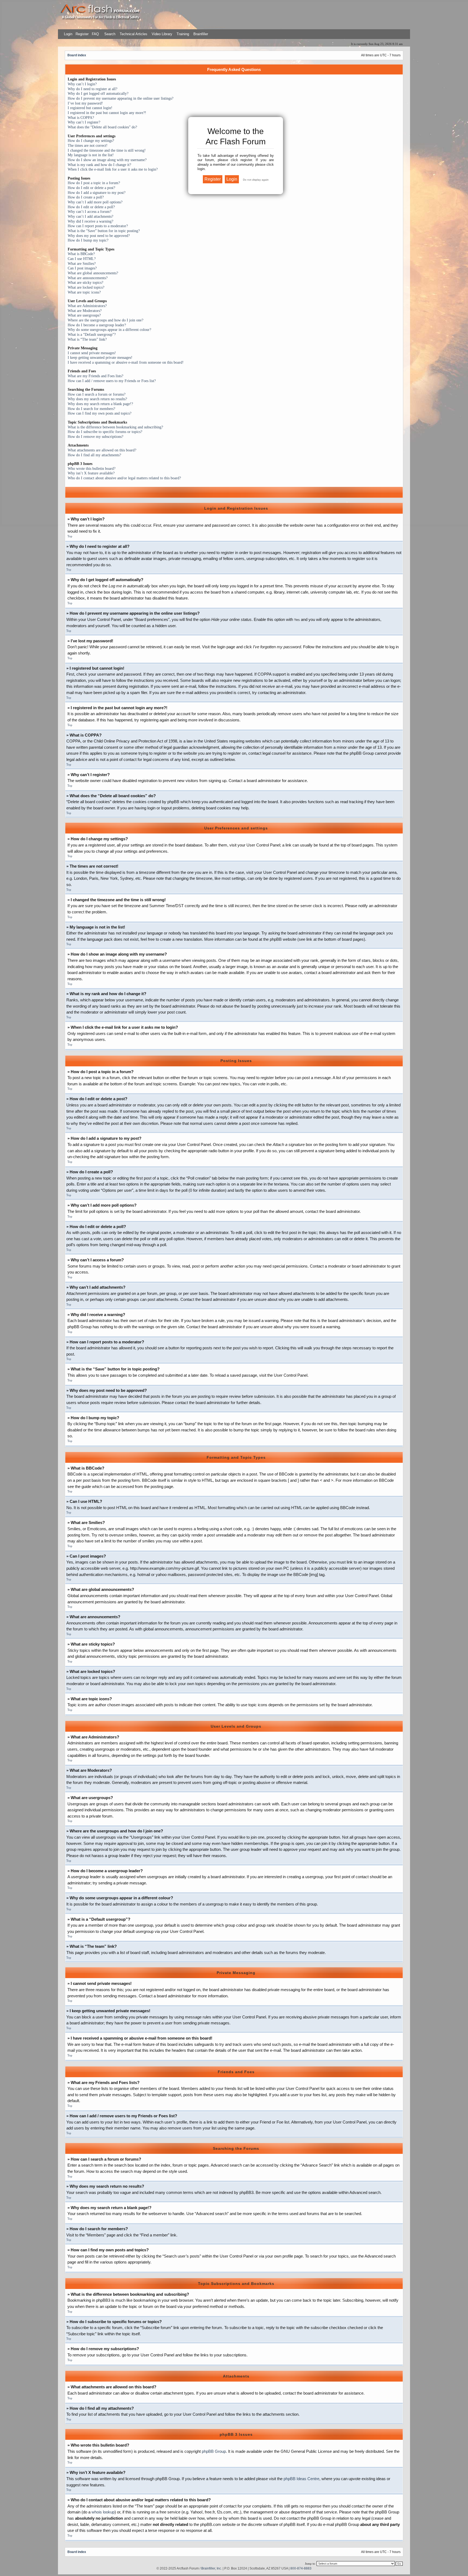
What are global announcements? (93, 273)
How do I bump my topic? (88, 240)
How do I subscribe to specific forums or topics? (105, 432)
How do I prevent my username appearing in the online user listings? (121, 98)
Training (183, 34)
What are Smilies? (82, 264)
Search (109, 34)
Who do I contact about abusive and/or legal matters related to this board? (124, 478)
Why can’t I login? (82, 84)
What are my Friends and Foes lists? (95, 376)
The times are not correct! (88, 146)
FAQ (95, 34)
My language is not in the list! (91, 155)
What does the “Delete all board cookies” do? (102, 127)
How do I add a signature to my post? (97, 193)
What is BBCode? (81, 254)
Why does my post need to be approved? (99, 236)
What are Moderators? (85, 311)
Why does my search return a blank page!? (100, 404)
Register (82, 34)
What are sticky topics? (85, 283)
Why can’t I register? (84, 122)
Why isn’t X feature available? (91, 473)
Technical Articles (134, 34)
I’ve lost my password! (85, 103)
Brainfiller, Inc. (212, 2568)
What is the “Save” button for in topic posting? (104, 231)
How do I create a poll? (86, 197)
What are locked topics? (86, 287)
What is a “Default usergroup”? (92, 335)
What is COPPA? (81, 118)
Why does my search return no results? (97, 399)
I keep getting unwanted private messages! (100, 358)
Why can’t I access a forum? (90, 212)
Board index (77, 55)
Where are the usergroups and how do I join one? (105, 320)
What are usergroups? (84, 315)
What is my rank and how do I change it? (99, 165)
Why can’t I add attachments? (90, 216)
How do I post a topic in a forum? (94, 183)
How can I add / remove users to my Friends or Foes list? (112, 381)
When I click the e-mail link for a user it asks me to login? (113, 169)
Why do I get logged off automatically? (98, 94)
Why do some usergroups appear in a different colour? (109, 330)
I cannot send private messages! (92, 353)
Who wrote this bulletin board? (92, 469)
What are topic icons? (84, 292)
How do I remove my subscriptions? (95, 437)
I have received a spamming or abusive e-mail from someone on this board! (126, 362)
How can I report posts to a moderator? (98, 226)
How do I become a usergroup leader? (97, 325)
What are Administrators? (87, 306)
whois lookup (103, 2512)
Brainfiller (201, 34)
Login (68, 34)
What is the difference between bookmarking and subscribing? (115, 427)
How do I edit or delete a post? (91, 188)
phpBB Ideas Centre (301, 2479)
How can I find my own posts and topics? (100, 413)
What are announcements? (88, 278)
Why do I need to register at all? (92, 89)
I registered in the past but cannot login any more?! (107, 113)
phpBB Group (214, 2451)
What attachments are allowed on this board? (102, 450)
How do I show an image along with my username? (107, 160)
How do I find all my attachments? (94, 455)
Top (70, 536)
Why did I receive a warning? (90, 221)
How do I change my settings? (91, 141)
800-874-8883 (301, 2568)
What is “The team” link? (87, 339)
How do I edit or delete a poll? (91, 207)
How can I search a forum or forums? (97, 394)
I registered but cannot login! (90, 108)
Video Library (162, 34)
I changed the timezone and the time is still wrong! (107, 150)
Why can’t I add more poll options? (95, 202)
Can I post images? (82, 268)
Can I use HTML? (82, 259)
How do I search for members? (91, 409)
